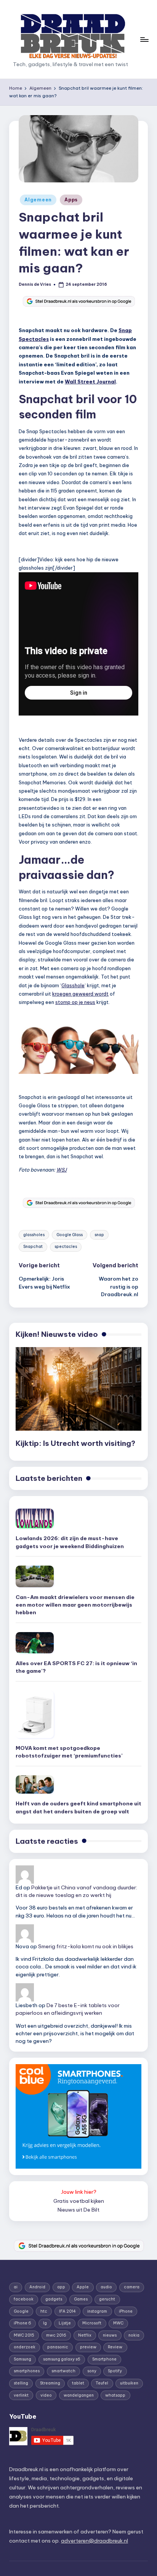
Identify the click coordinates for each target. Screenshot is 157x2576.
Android (37, 2287)
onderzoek (25, 2347)
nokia (134, 2335)
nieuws (110, 2335)
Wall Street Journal (90, 382)
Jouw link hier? (79, 2192)
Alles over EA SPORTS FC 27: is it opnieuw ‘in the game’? (76, 1667)
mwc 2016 (56, 2335)
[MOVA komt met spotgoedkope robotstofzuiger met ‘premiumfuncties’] (35, 1714)
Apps (71, 200)
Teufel (102, 2383)
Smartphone (104, 2359)
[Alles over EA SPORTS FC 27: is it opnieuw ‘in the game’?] (35, 1643)
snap (99, 1235)
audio (106, 2287)
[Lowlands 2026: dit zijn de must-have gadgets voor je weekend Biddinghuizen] (35, 1518)
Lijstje (65, 2323)
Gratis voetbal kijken (79, 2201)
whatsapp (115, 2395)
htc (44, 2311)
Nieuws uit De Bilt (78, 2210)
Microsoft (92, 2323)
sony (92, 2371)
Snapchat (33, 1247)
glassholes (34, 1235)
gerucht (107, 2299)
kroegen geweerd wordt (80, 994)
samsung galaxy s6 (62, 2359)
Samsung (22, 2359)
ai (16, 2287)
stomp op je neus (75, 1002)
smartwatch (63, 2371)
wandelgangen (79, 2395)
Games (81, 2299)
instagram (97, 2311)
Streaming (50, 2383)
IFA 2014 (67, 2311)
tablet (78, 2383)
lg (45, 2323)
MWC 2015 (24, 2335)
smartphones (27, 2371)
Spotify (115, 2371)
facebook (24, 2299)
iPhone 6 (22, 2323)
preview (88, 2347)
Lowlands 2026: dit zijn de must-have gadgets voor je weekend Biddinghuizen (70, 1542)
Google (21, 2311)
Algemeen (38, 200)
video (46, 2395)
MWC (118, 2323)
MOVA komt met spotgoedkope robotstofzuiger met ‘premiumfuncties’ (69, 1752)
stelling (21, 2383)
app (61, 2287)
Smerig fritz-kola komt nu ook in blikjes (86, 1946)
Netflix (85, 2335)
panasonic (58, 2347)
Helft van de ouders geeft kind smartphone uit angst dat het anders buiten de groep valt (78, 1807)
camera (132, 2287)
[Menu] (144, 39)
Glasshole (73, 985)
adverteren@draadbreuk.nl (95, 2541)
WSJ (62, 1170)
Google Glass (70, 1235)
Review (115, 2347)
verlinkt (21, 2395)
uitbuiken (129, 2383)
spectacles (66, 1247)
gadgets (54, 2299)
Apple (83, 2287)
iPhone (126, 2311)
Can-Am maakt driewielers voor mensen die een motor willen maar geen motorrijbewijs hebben (75, 1605)
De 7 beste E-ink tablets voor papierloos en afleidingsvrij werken (68, 2009)
